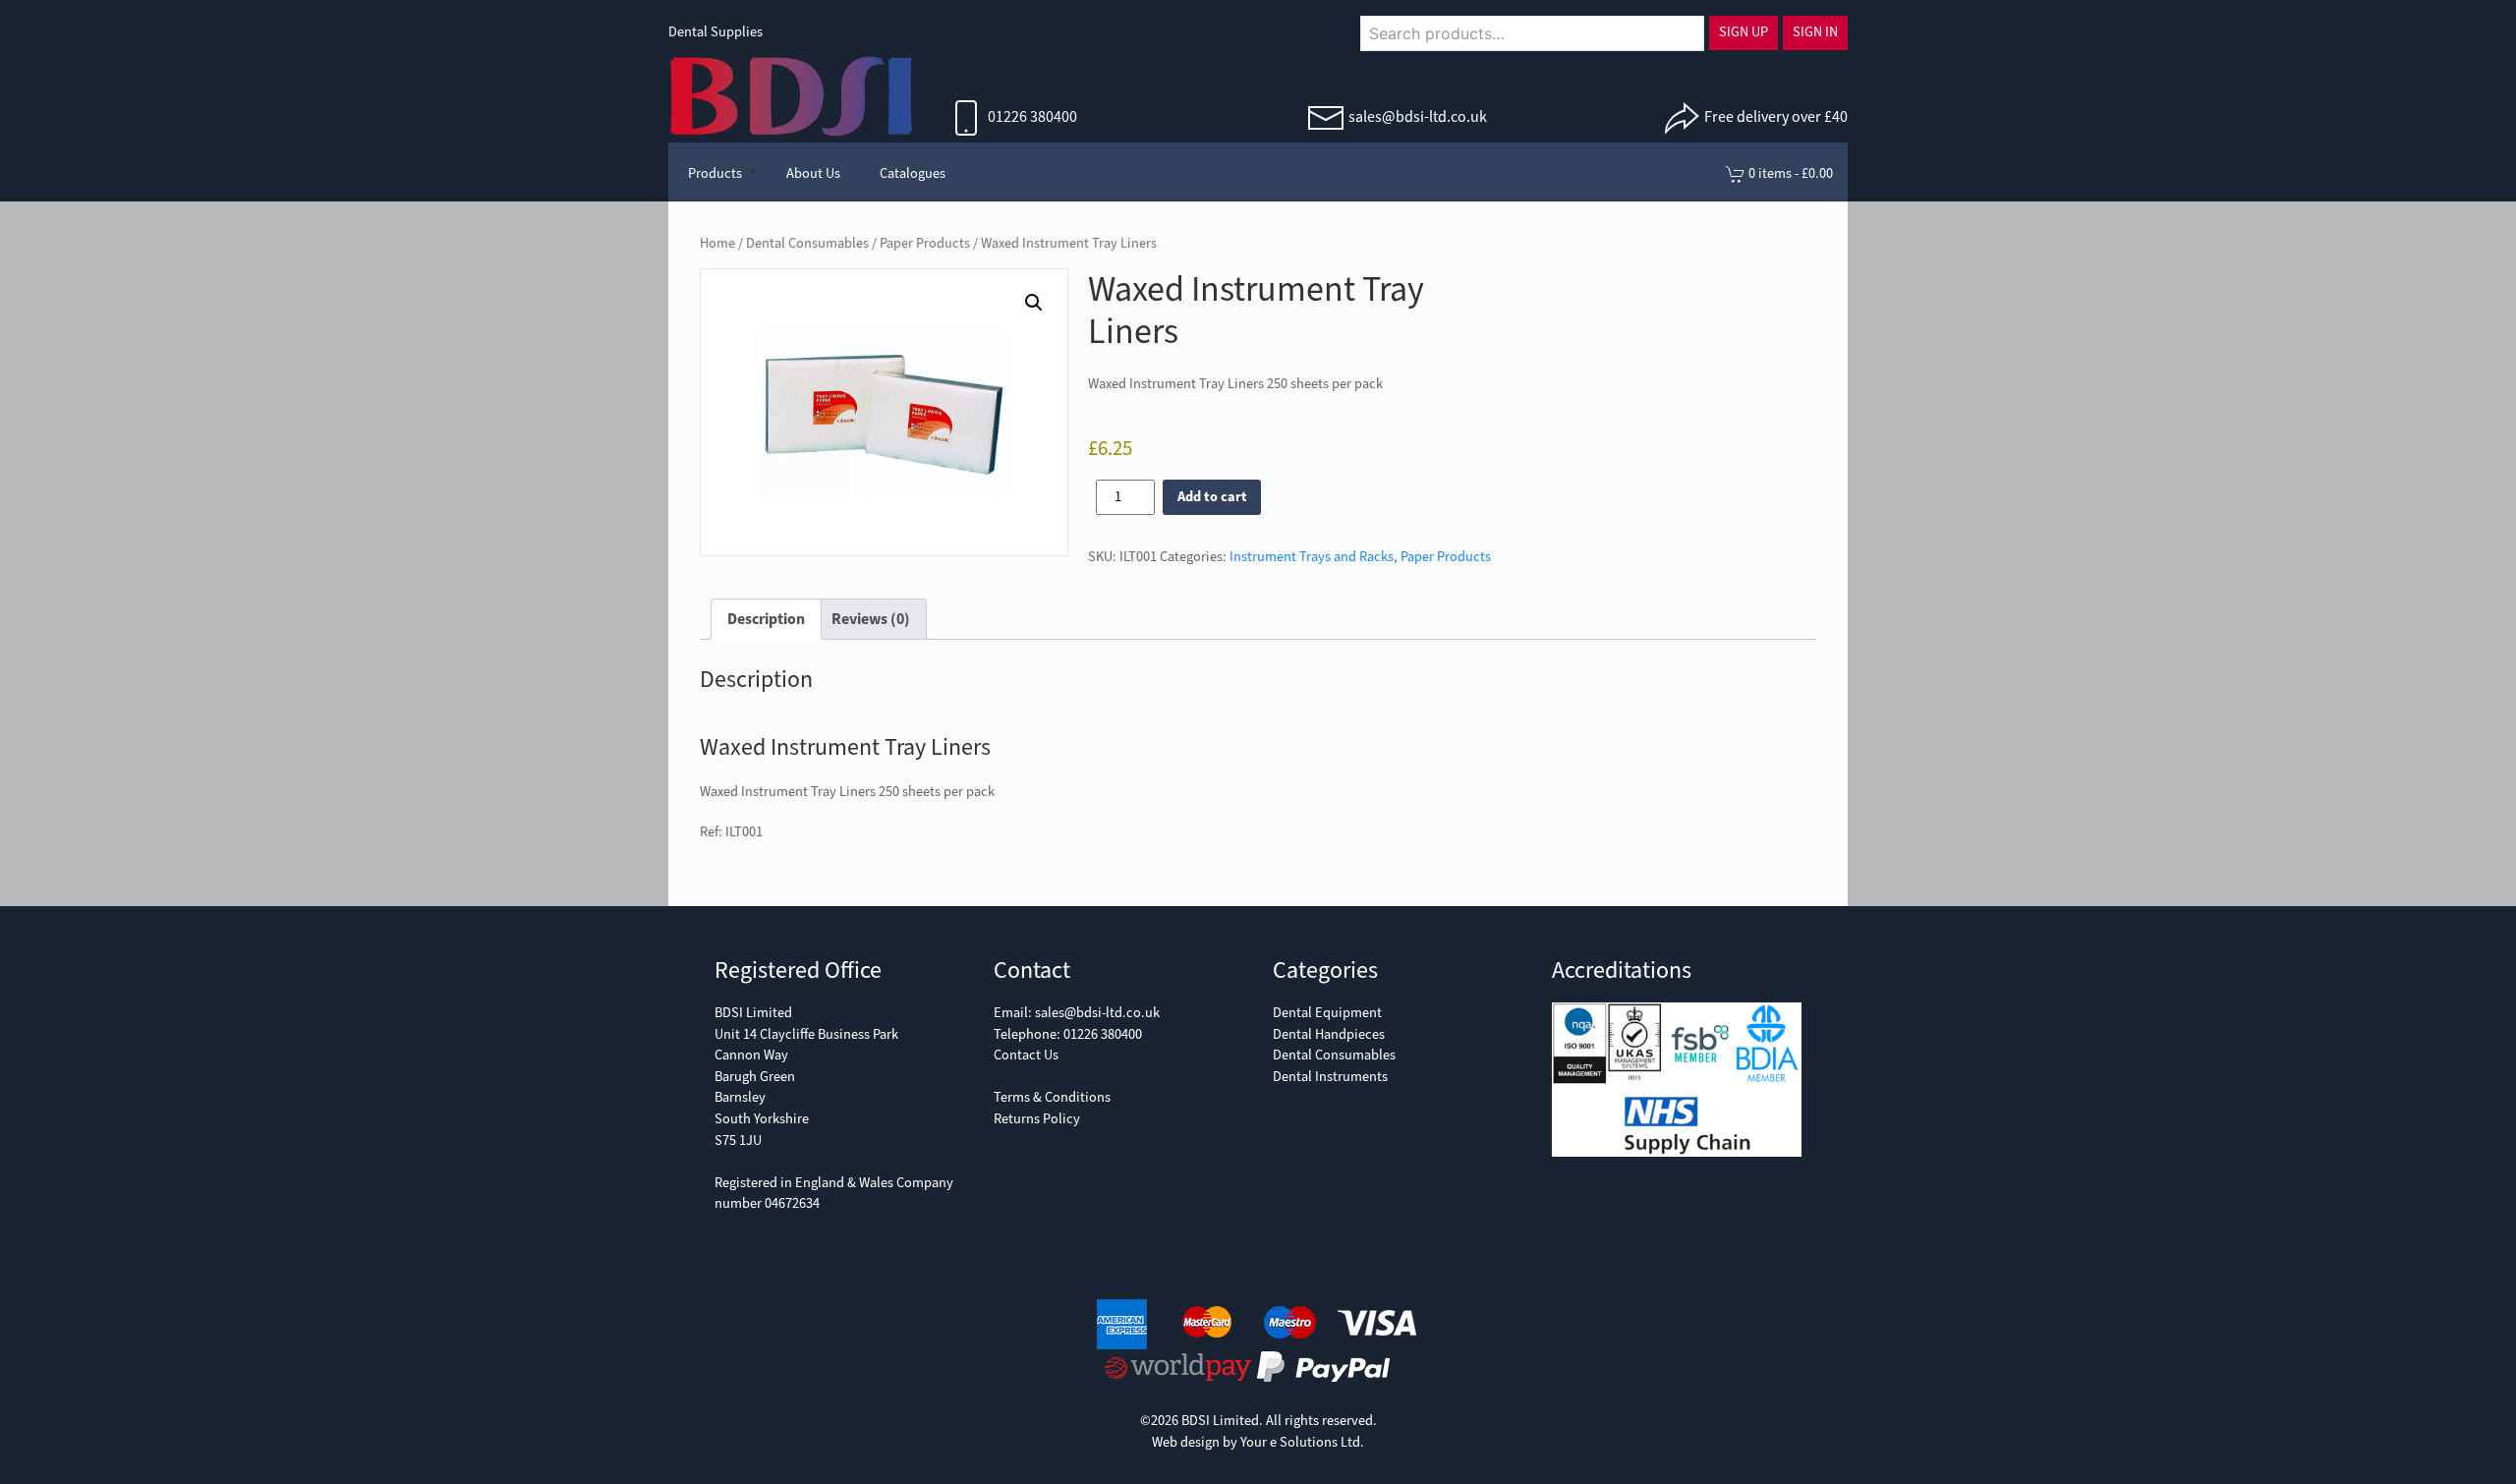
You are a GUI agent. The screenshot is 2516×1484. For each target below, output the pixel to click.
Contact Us (1026, 1055)
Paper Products (925, 243)
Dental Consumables (807, 243)
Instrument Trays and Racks (1312, 557)
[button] (1034, 303)
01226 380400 (1031, 116)
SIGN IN (1815, 32)
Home (717, 243)
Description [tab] (766, 619)
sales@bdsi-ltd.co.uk (1418, 116)
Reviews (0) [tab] (871, 619)
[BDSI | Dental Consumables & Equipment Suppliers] (791, 94)
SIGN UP (1744, 32)
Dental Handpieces (1329, 1034)
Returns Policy (1037, 1119)
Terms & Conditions (1052, 1097)
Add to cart (1212, 497)
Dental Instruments (1330, 1077)
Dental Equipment (1327, 1013)
